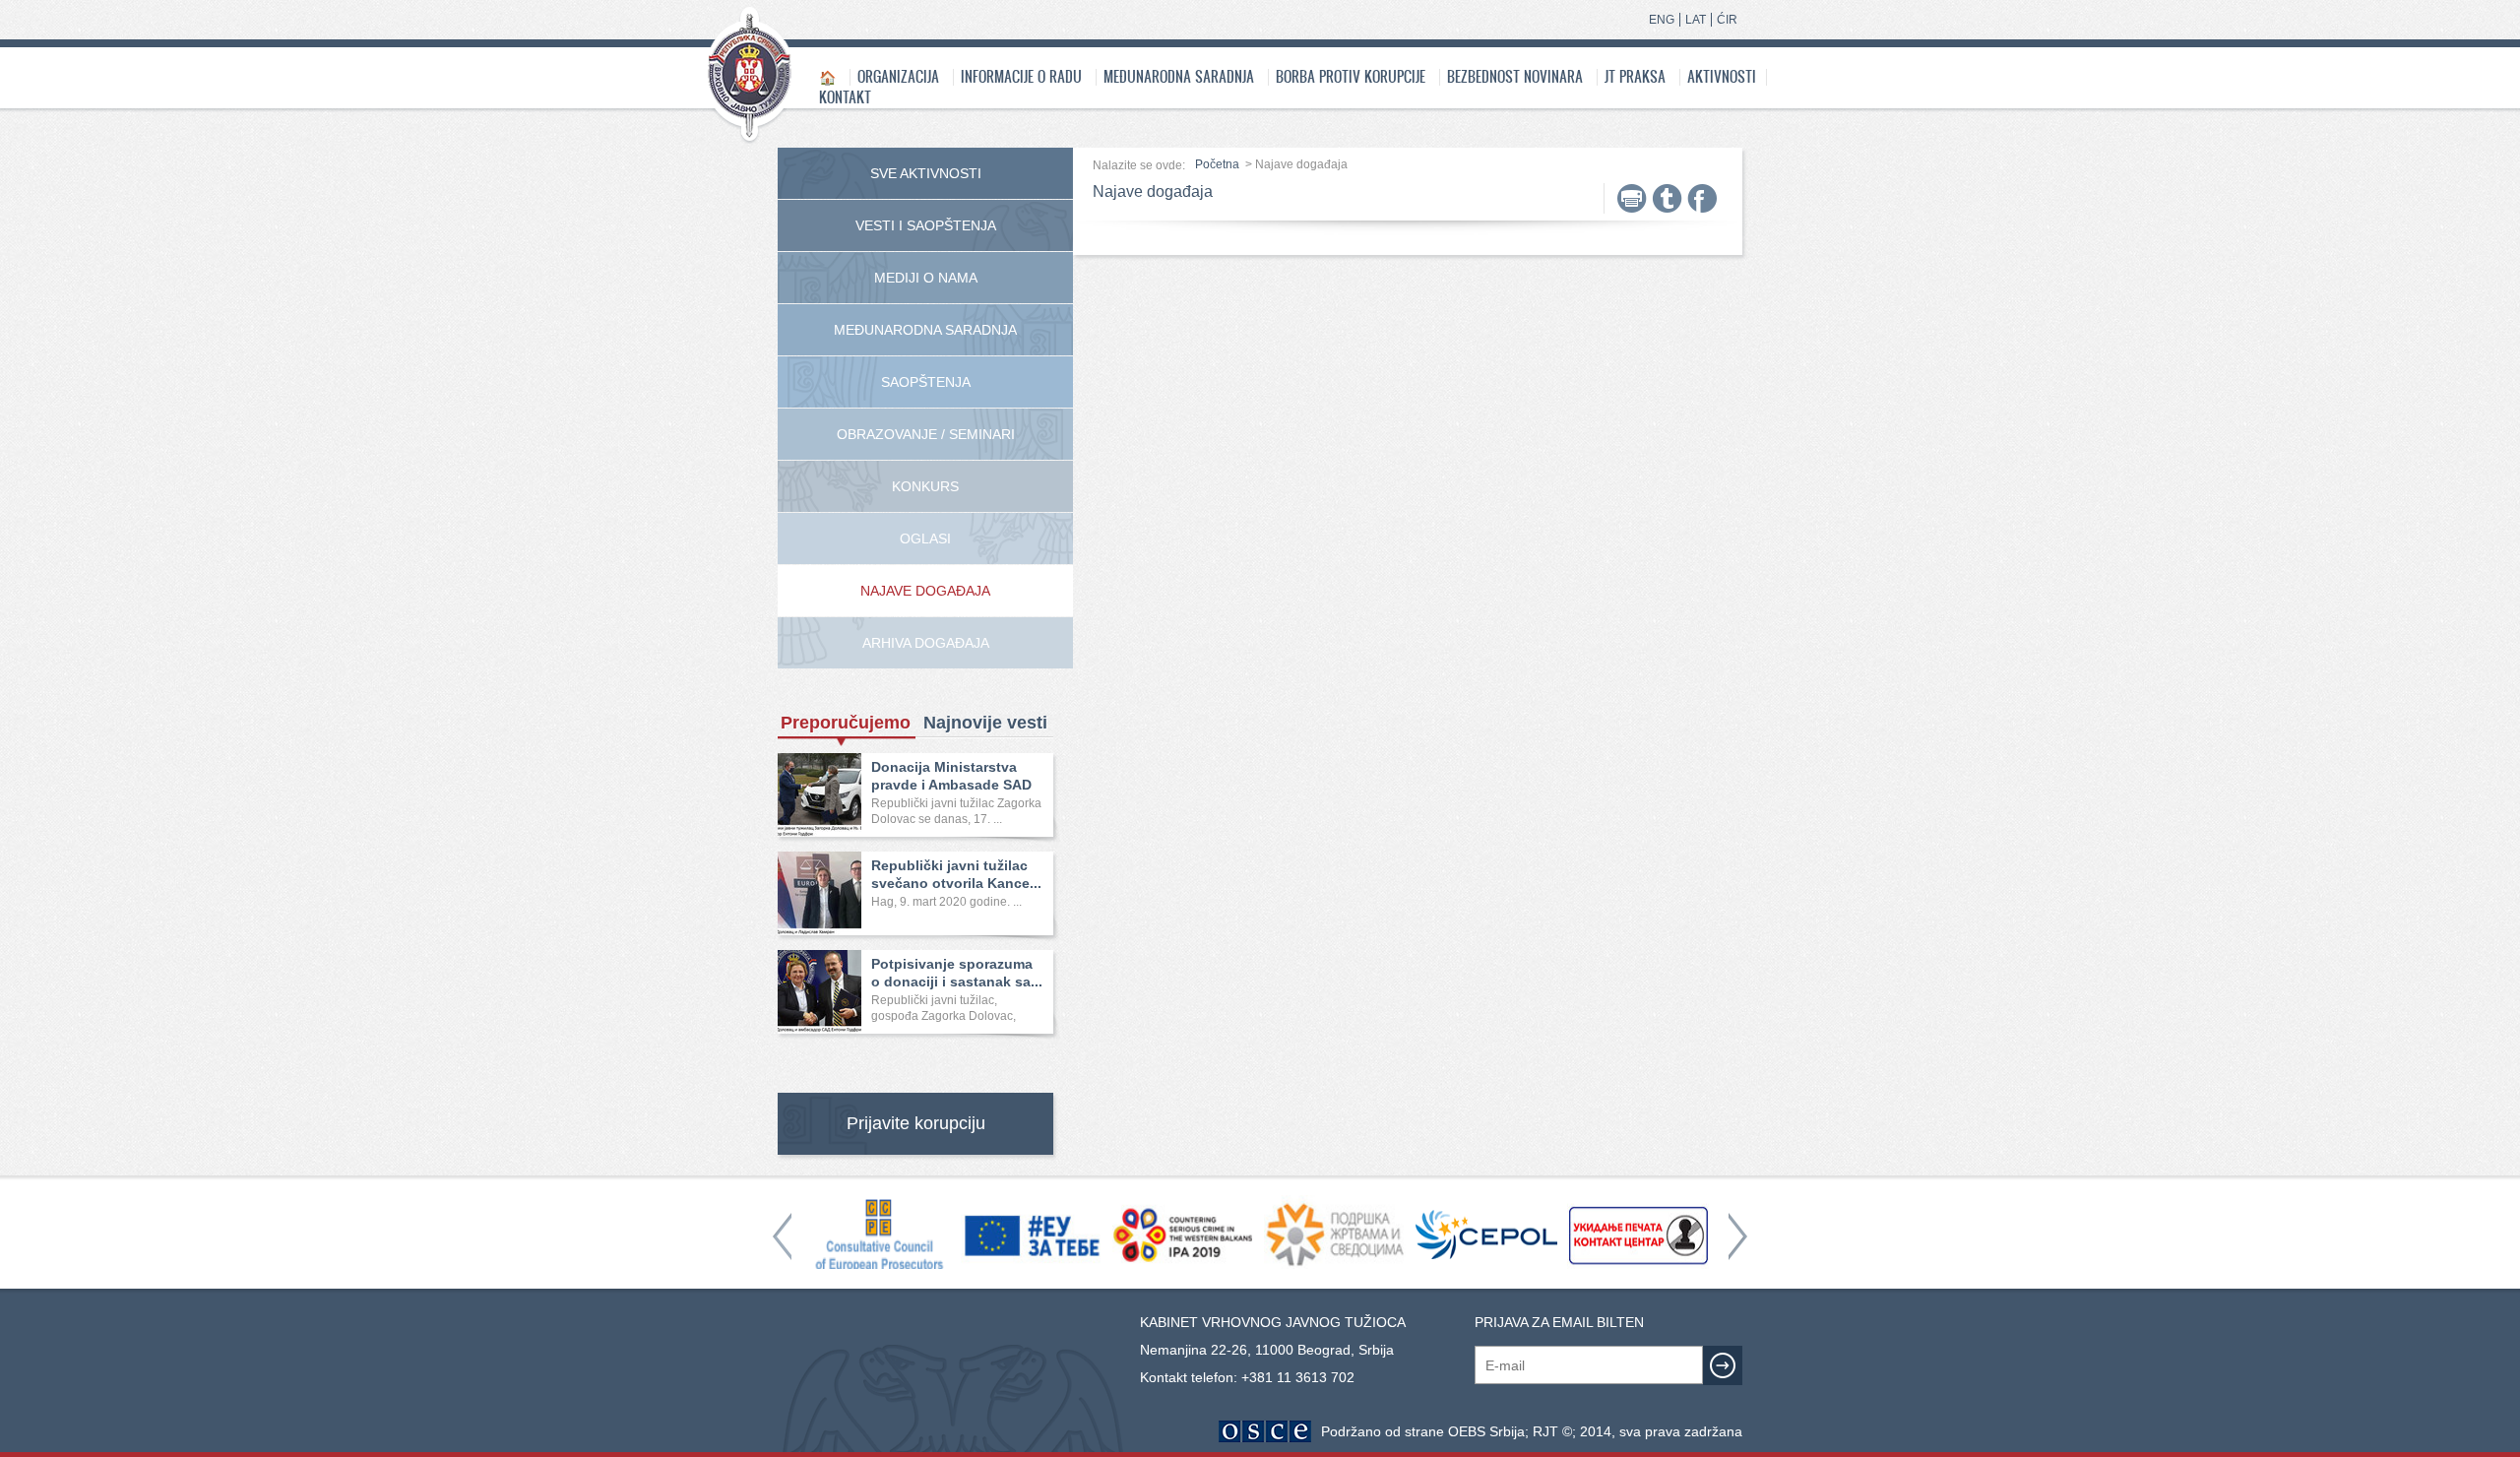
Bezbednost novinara (1515, 76)
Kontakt (845, 97)
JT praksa (1635, 76)
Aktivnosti (1722, 76)
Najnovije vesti (985, 723)
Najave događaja (925, 591)
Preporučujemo (846, 723)
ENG (1662, 20)
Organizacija (898, 76)
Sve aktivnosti (926, 173)
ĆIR (1727, 20)
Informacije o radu (1021, 76)
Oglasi (925, 538)
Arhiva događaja (926, 643)
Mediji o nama (926, 278)
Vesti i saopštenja (926, 225)
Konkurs (925, 486)
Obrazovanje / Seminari (926, 434)
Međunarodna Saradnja (925, 330)
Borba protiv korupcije (1351, 76)
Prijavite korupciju (916, 1123)
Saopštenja (926, 382)
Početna (1217, 164)
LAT (1696, 20)
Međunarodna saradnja (1179, 76)
